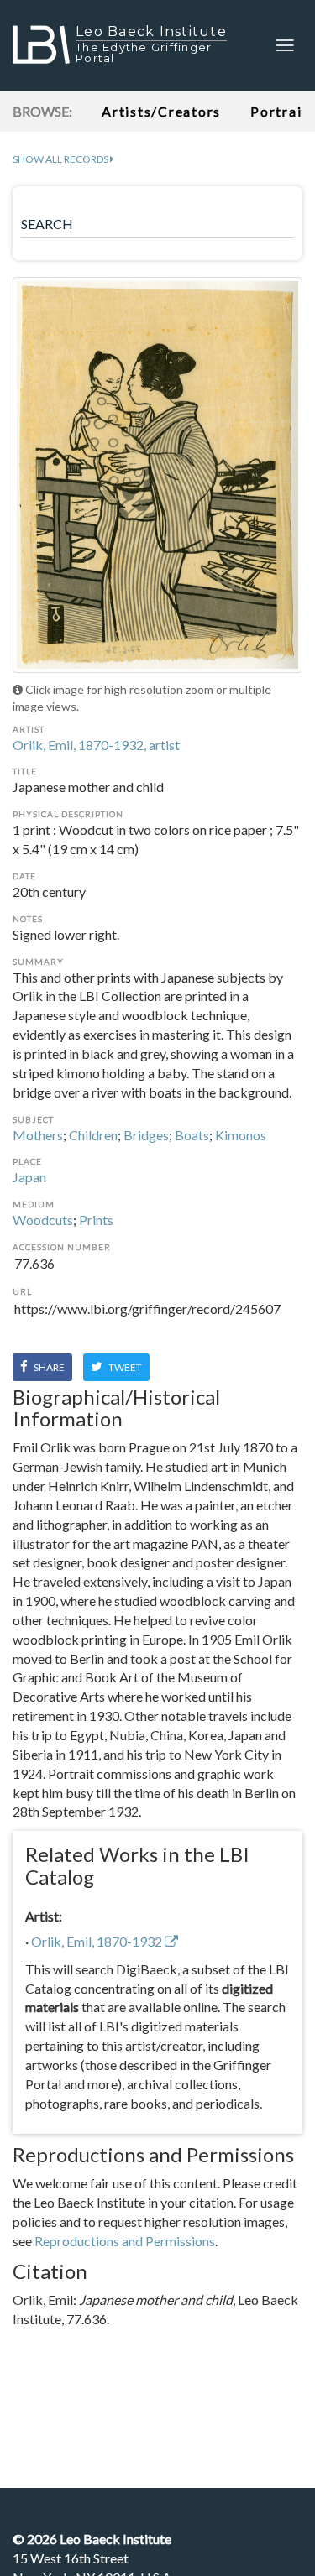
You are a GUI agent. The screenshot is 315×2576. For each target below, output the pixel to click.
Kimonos (241, 1135)
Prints (96, 1220)
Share (48, 1367)
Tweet (124, 1367)
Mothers (38, 1135)
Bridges (146, 1135)
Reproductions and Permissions (125, 2241)
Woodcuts (43, 1220)
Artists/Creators (161, 111)
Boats (192, 1135)
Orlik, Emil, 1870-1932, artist (96, 745)
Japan (29, 1177)
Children (93, 1135)
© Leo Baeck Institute (92, 2539)
